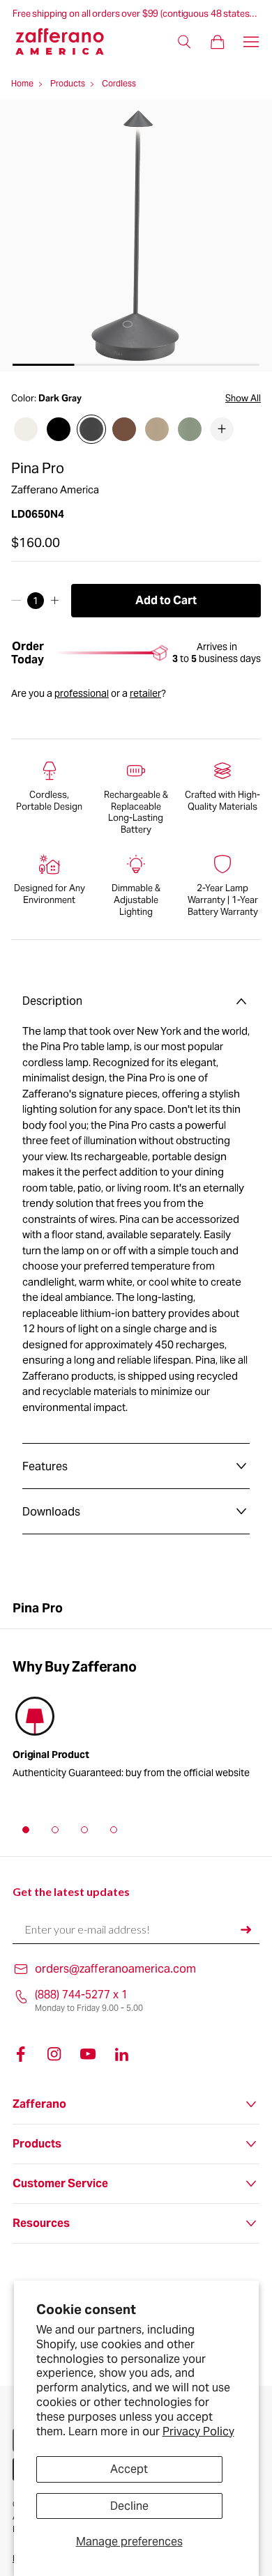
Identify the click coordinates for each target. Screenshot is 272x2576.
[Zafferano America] (68, 41)
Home (22, 83)
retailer (145, 693)
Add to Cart (166, 600)
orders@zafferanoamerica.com (115, 1969)
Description (52, 1001)
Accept (129, 2469)
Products (68, 83)
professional (82, 693)
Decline (129, 2506)
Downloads (51, 1512)
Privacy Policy (198, 2431)
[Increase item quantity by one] (55, 601)
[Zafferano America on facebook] (21, 2054)
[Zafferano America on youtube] (88, 2054)
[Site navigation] (251, 42)
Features (45, 1466)
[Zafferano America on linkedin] (121, 2054)
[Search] (184, 42)
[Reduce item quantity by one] (16, 601)
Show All (243, 399)
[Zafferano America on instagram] (54, 2054)
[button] (26, 1830)
